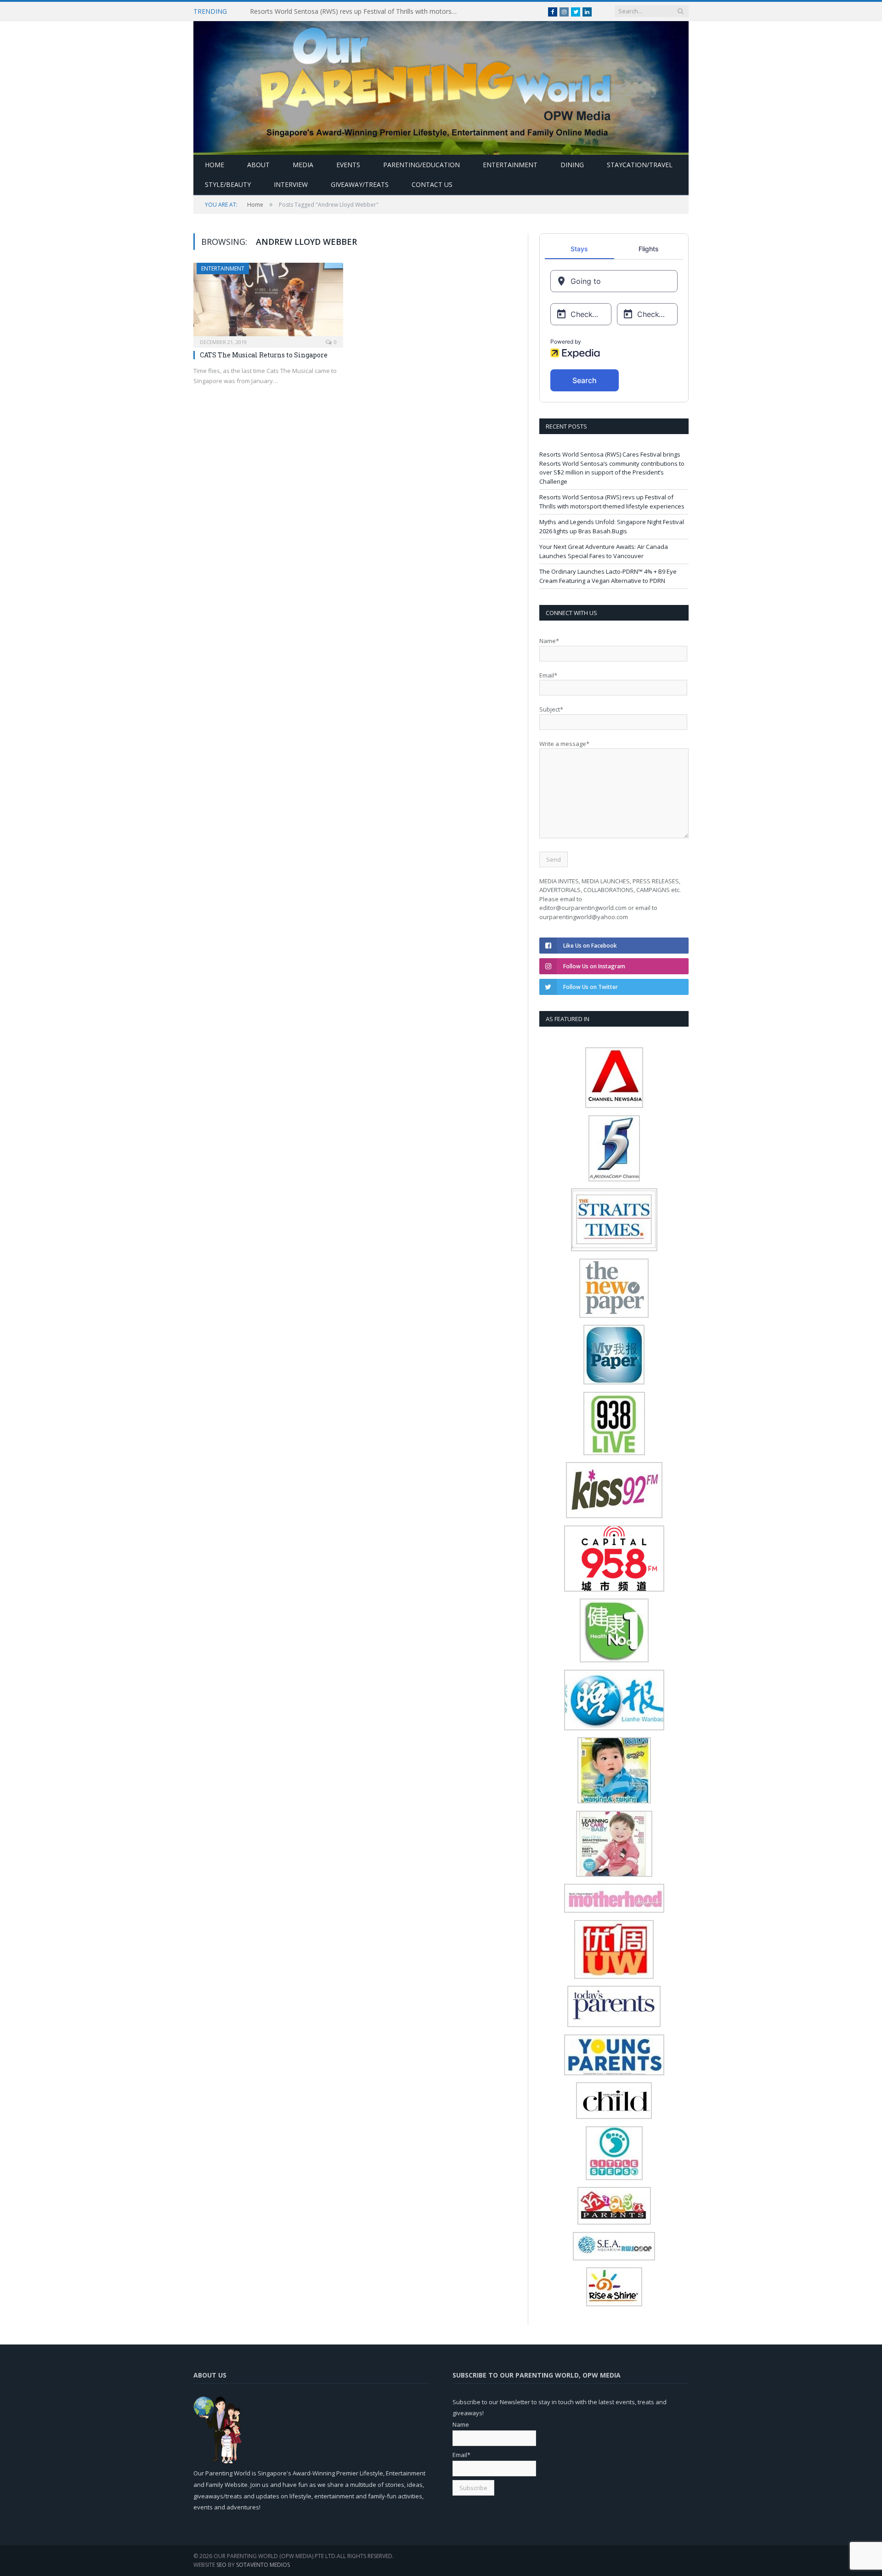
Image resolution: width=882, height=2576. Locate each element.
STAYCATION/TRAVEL (640, 165)
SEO (221, 2565)
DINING (572, 165)
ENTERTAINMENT (510, 165)
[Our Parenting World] (441, 86)
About (258, 165)
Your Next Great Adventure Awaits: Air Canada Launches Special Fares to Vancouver (604, 551)
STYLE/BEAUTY (228, 184)
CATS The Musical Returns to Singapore (264, 355)
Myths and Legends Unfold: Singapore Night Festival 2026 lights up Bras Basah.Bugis (612, 526)
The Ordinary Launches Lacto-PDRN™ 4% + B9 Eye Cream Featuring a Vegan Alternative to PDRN (608, 576)
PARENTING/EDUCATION (421, 165)
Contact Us (432, 184)
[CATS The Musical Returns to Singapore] (268, 302)
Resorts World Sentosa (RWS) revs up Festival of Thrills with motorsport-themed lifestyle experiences (356, 11)
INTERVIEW (291, 184)
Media (303, 165)
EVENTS (348, 165)
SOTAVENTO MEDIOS (263, 2565)
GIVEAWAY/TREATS (360, 184)
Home (215, 165)
